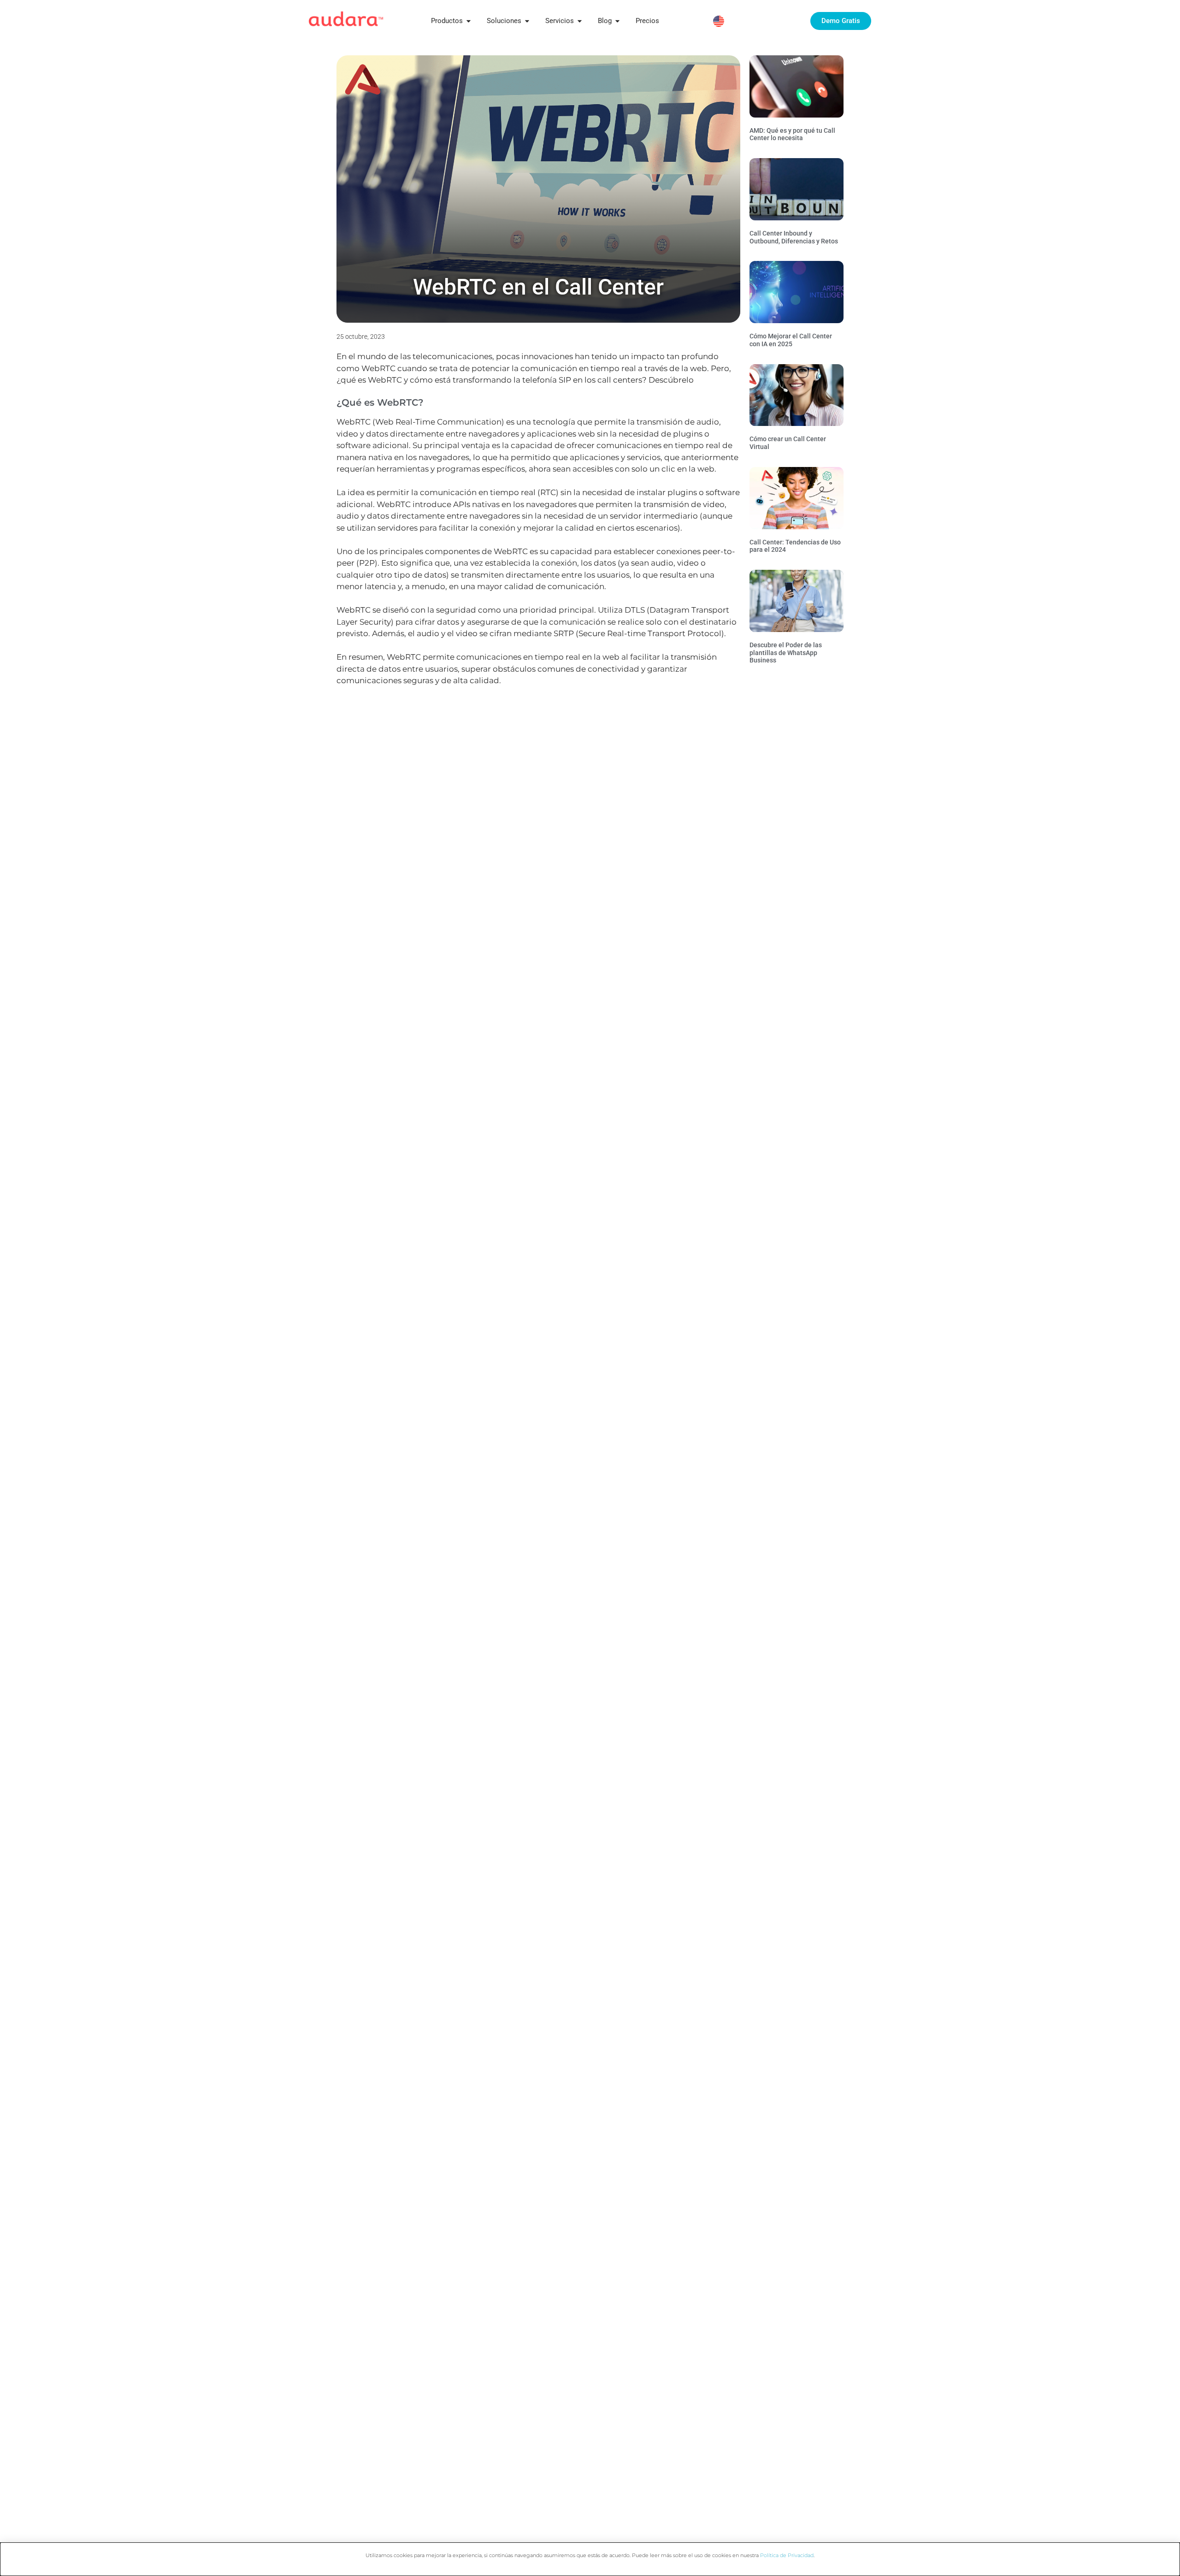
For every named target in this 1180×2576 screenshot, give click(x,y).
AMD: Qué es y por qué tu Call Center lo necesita (792, 134)
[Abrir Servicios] (580, 21)
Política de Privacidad (787, 2555)
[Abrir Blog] (617, 21)
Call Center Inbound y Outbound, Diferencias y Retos (794, 237)
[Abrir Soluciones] (527, 21)
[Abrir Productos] (469, 21)
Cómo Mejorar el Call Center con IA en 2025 (791, 340)
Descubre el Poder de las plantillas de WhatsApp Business (786, 653)
